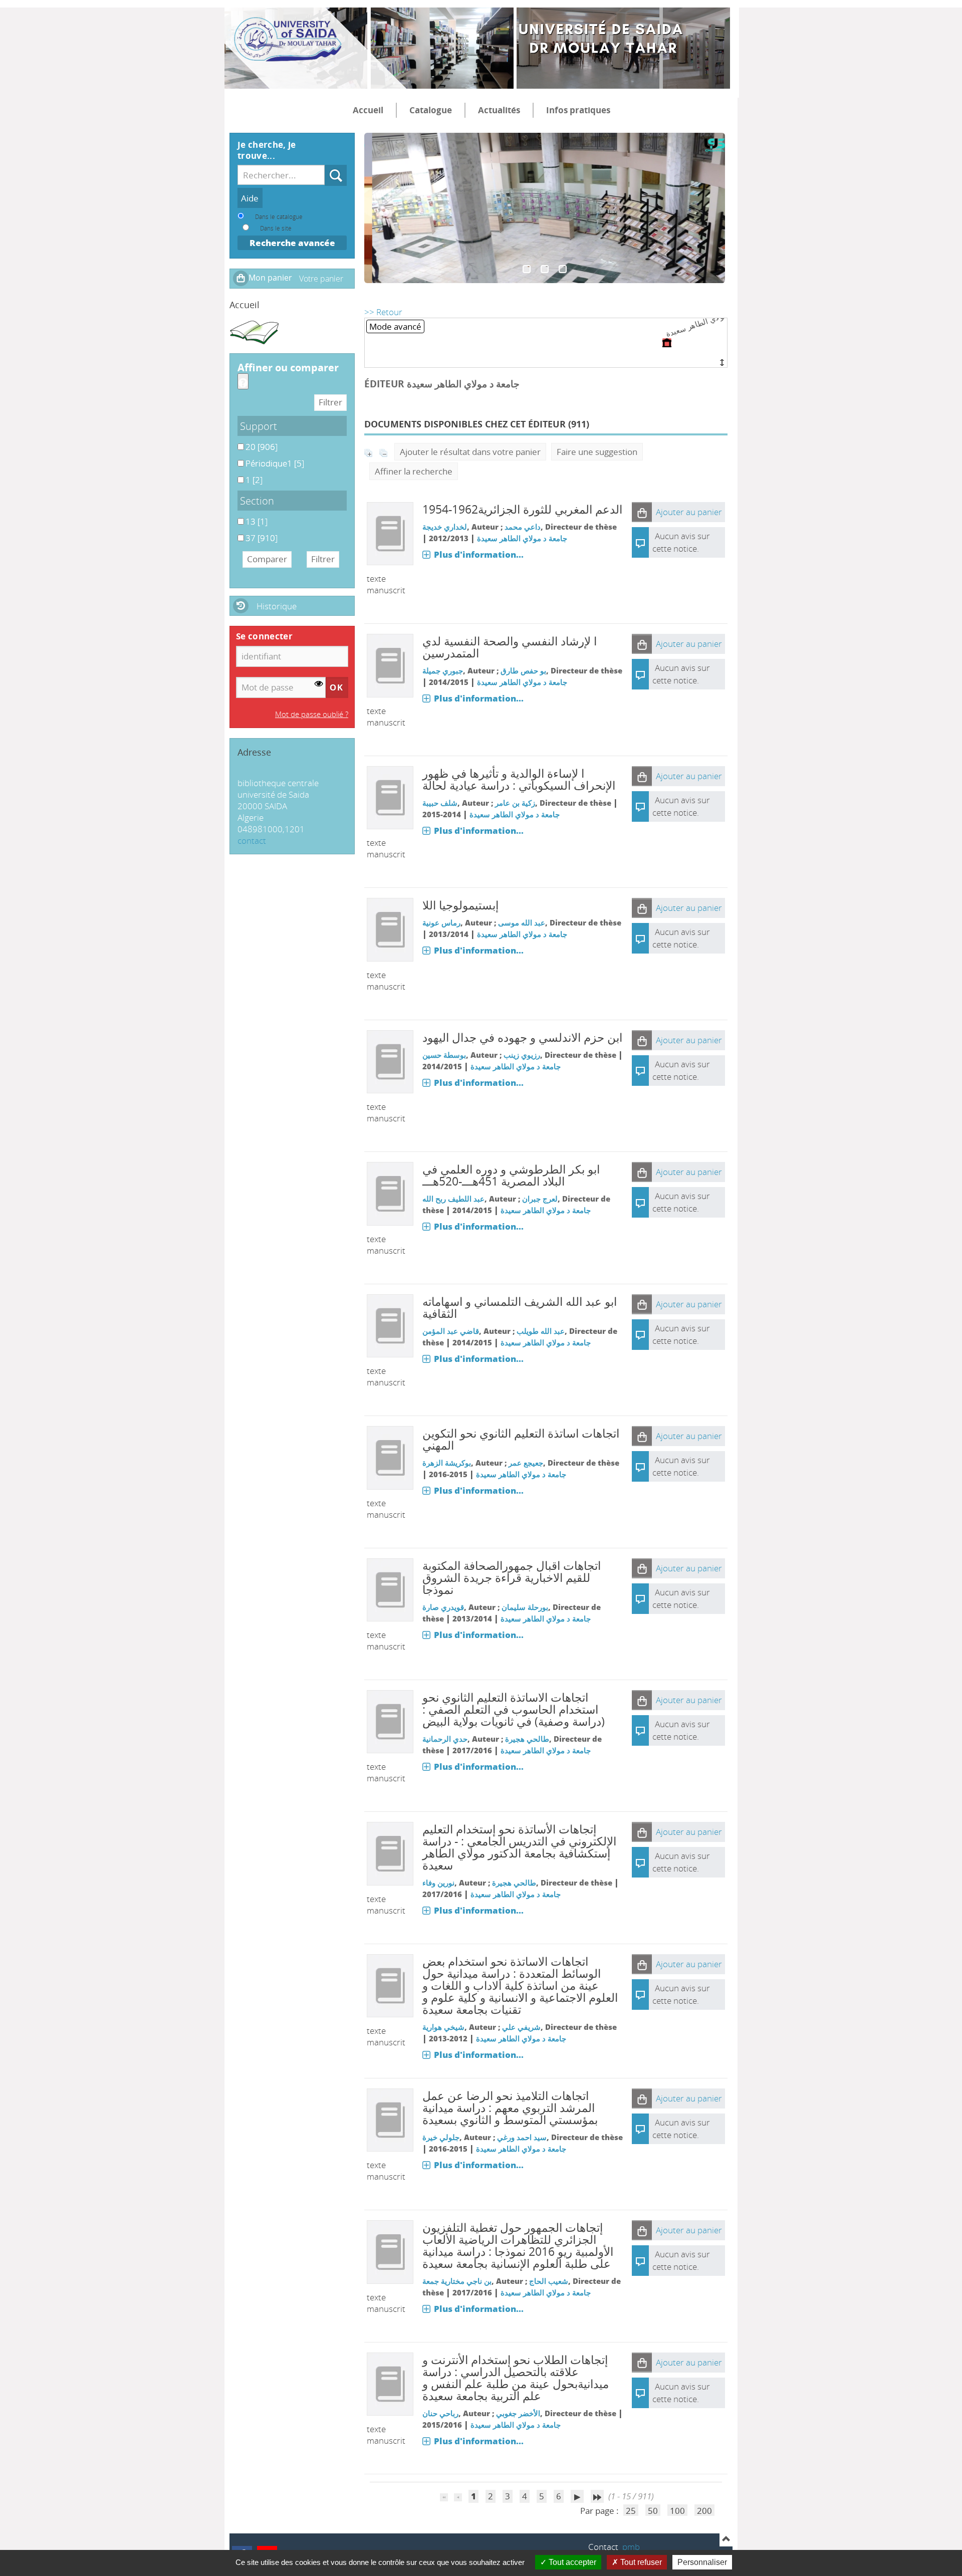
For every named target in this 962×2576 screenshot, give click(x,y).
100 (677, 2511)
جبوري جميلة (443, 670)
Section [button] (257, 501)
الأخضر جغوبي (518, 2413)
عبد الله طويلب (541, 1331)
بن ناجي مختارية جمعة (457, 2281)
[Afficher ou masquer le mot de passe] (319, 684)
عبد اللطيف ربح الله (453, 1199)
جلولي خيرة (441, 2137)
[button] (642, 512)
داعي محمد (523, 527)
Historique (277, 606)
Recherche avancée (292, 243)
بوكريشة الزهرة (447, 1463)
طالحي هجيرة (527, 1739)
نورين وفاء (438, 1883)
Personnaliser (702, 2562)
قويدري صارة (443, 1607)
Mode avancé (395, 326)
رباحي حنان (440, 2413)
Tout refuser (640, 2562)
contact (252, 841)
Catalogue (431, 110)
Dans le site (276, 228)
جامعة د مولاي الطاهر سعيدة (522, 538)
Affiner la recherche (414, 471)
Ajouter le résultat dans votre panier (470, 452)
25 (631, 2511)
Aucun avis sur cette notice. (681, 674)
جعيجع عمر (526, 1463)
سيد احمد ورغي (522, 2137)
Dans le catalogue (279, 216)
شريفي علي (521, 2027)
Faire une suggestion (597, 452)
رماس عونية (441, 922)
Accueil (368, 110)
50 (653, 2511)
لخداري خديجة (445, 527)
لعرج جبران (540, 1199)
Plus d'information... (479, 554)
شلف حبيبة (440, 803)
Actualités (499, 110)
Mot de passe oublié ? (312, 714)
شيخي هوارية (443, 2027)
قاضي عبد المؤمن (451, 1331)
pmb (631, 2547)
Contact (603, 2547)
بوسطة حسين (444, 1055)
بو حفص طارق (523, 670)
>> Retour (383, 312)
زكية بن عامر (515, 803)
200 (704, 2511)
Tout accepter (571, 2562)
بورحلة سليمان (525, 1607)
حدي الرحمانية (445, 1739)
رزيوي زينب (522, 1055)
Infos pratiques (578, 110)
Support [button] (259, 426)
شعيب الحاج (549, 2281)
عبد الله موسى (522, 922)
